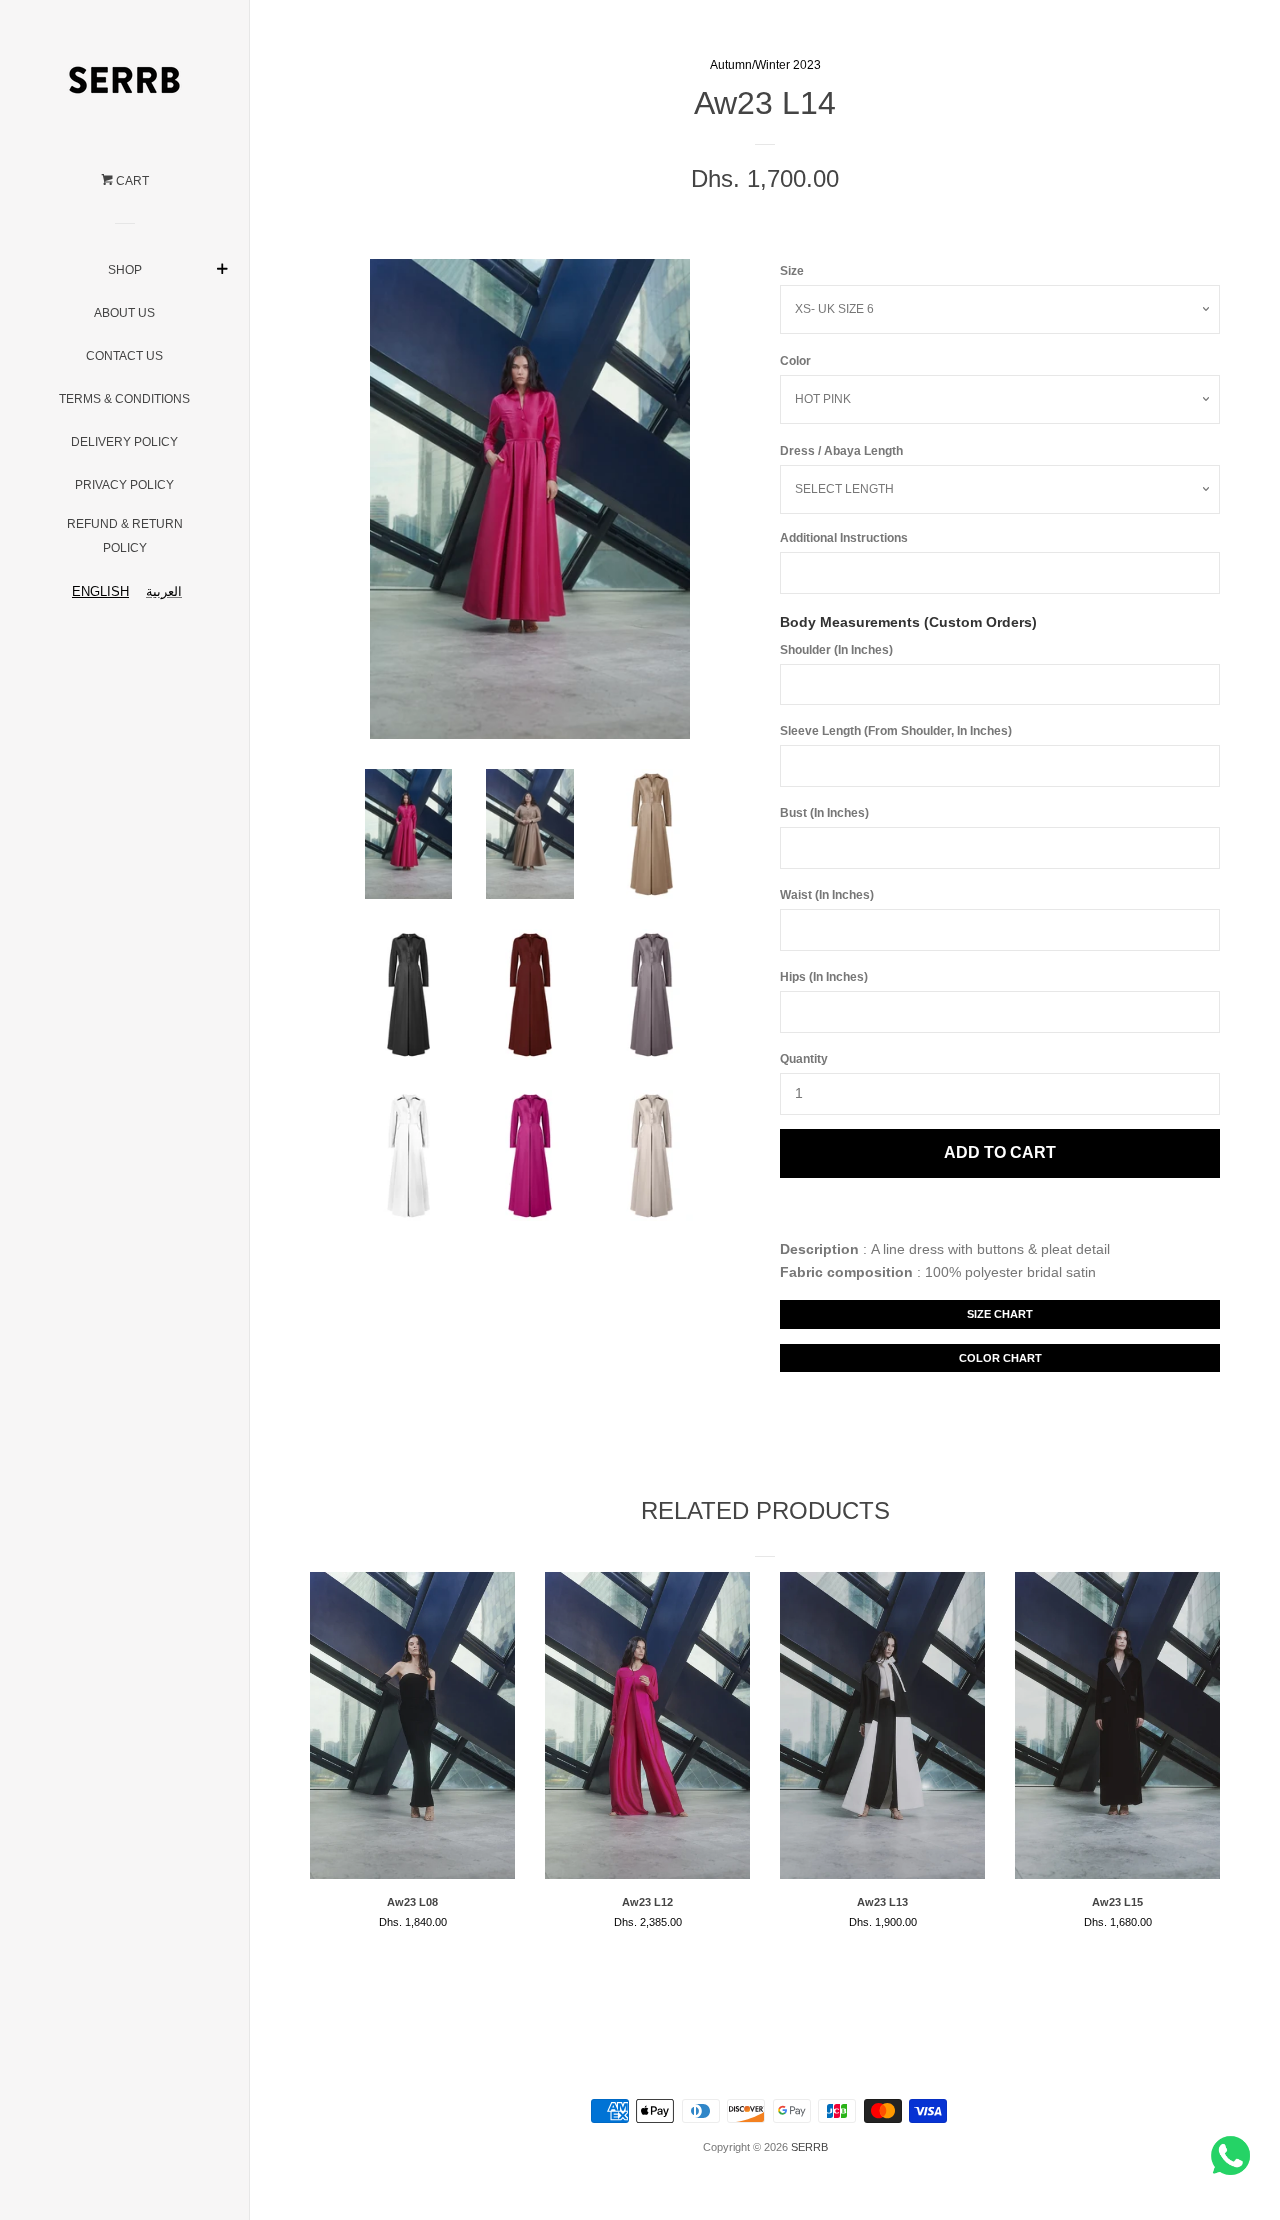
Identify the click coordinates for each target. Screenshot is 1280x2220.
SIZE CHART (1000, 1314)
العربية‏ (164, 591)
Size (792, 271)
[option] (164, 591)
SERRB (809, 2147)
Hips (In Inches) (824, 977)
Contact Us (124, 356)
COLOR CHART (1000, 1358)
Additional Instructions (844, 538)
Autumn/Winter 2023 (765, 65)
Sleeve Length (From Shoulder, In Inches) (896, 731)
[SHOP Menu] (222, 263)
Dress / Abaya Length (841, 451)
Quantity (804, 1059)
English (100, 591)
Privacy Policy (124, 485)
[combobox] (96, 591)
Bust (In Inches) (824, 813)
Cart (131, 181)
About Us (124, 313)
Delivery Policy (124, 442)
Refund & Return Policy (125, 536)
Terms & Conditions (124, 399)
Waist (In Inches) (827, 895)
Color (795, 361)
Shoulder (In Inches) (836, 650)
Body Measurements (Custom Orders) (908, 622)
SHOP (125, 270)
